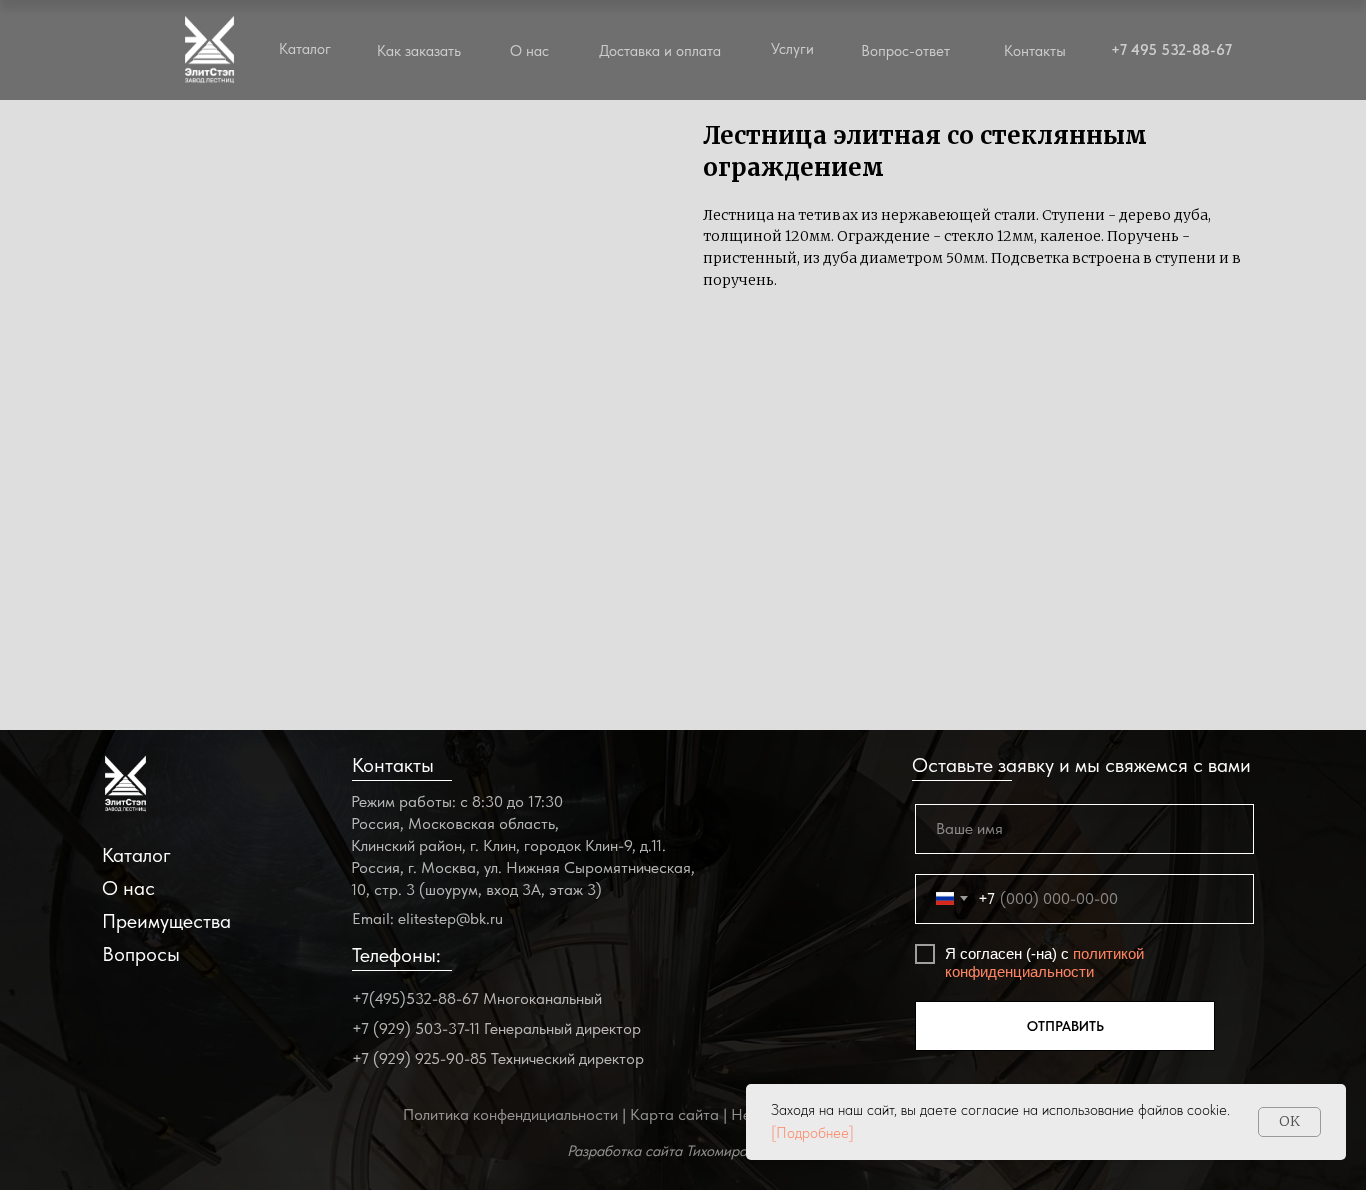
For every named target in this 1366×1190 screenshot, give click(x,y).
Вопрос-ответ (905, 51)
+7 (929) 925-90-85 (419, 1058)
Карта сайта (674, 1114)
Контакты (1035, 51)
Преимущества (166, 921)
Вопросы (141, 954)
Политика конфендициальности (510, 1114)
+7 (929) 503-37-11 (416, 1028)
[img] (125, 783)
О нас (529, 51)
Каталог (136, 855)
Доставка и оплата (660, 51)
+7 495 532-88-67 (1171, 50)
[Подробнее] (812, 1133)
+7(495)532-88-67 (415, 998)
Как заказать (419, 51)
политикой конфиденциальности (1044, 962)
